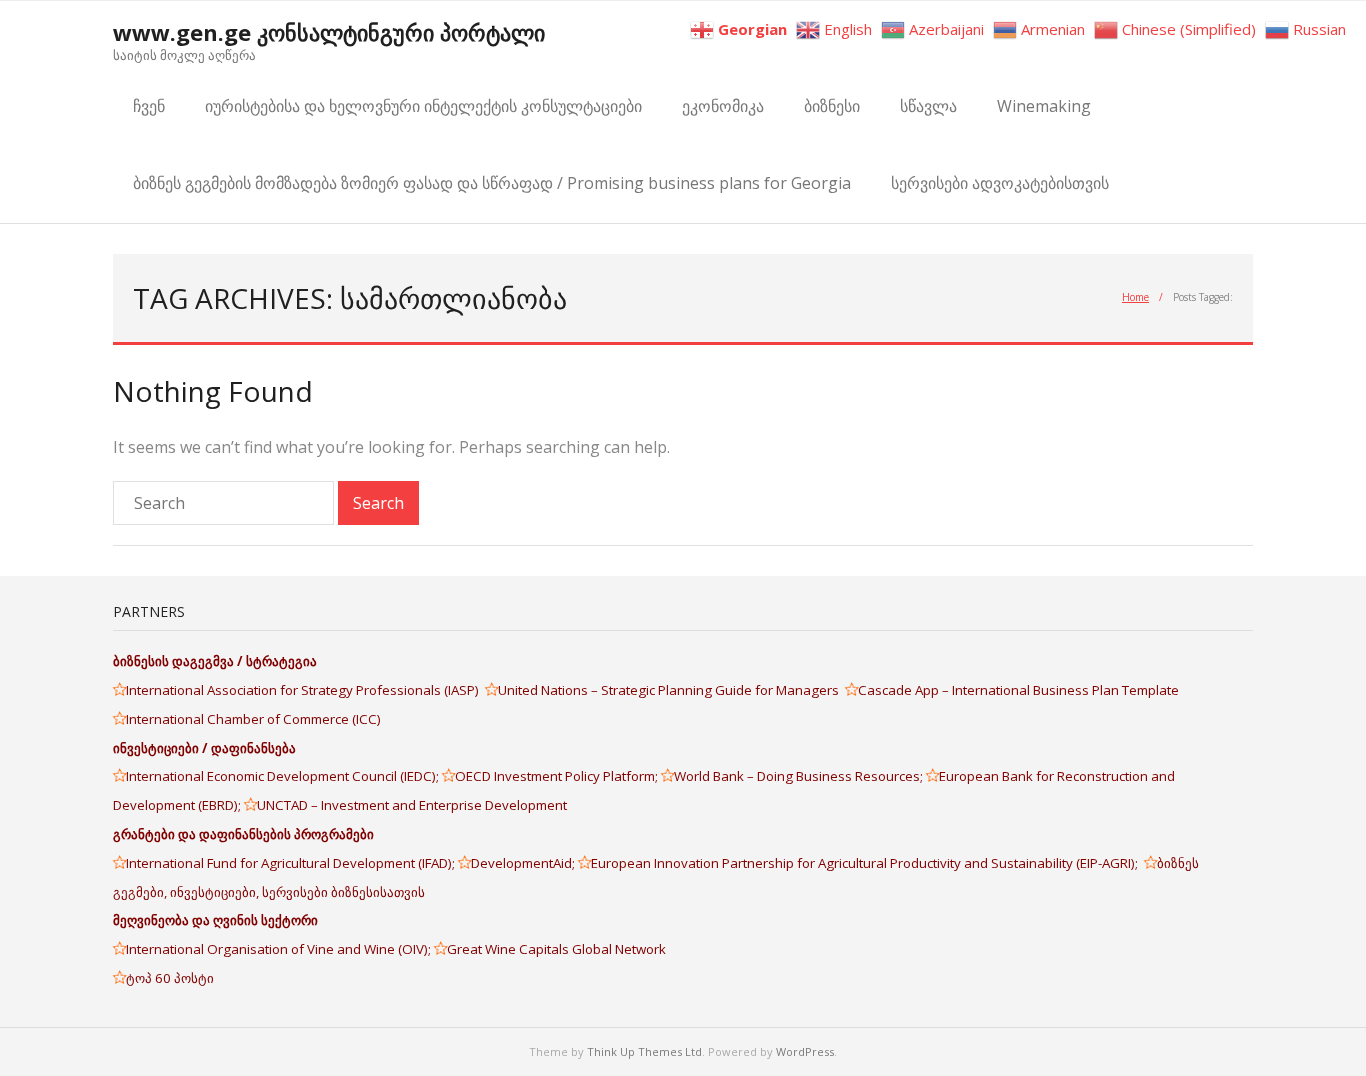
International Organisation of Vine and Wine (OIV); (280, 949)
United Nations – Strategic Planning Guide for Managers (671, 690)
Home (1135, 297)
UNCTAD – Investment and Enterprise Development (412, 805)
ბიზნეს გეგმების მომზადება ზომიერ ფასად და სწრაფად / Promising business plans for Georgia (492, 183)
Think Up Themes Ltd (644, 1051)
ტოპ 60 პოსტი (170, 978)
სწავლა (928, 106)
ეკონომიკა (723, 106)
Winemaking (1044, 106)
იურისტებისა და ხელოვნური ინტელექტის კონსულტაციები (423, 106)
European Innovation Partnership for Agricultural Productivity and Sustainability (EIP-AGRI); (867, 863)
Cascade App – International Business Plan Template (1020, 690)
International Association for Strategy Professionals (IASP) (305, 690)
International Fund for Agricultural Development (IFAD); (292, 863)
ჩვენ (149, 106)
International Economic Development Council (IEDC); (284, 776)
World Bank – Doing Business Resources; (800, 776)
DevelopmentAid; (524, 863)
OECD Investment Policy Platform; (558, 776)
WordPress (805, 1051)
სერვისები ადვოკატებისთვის (1000, 183)
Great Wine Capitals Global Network (556, 949)
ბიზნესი (832, 106)
